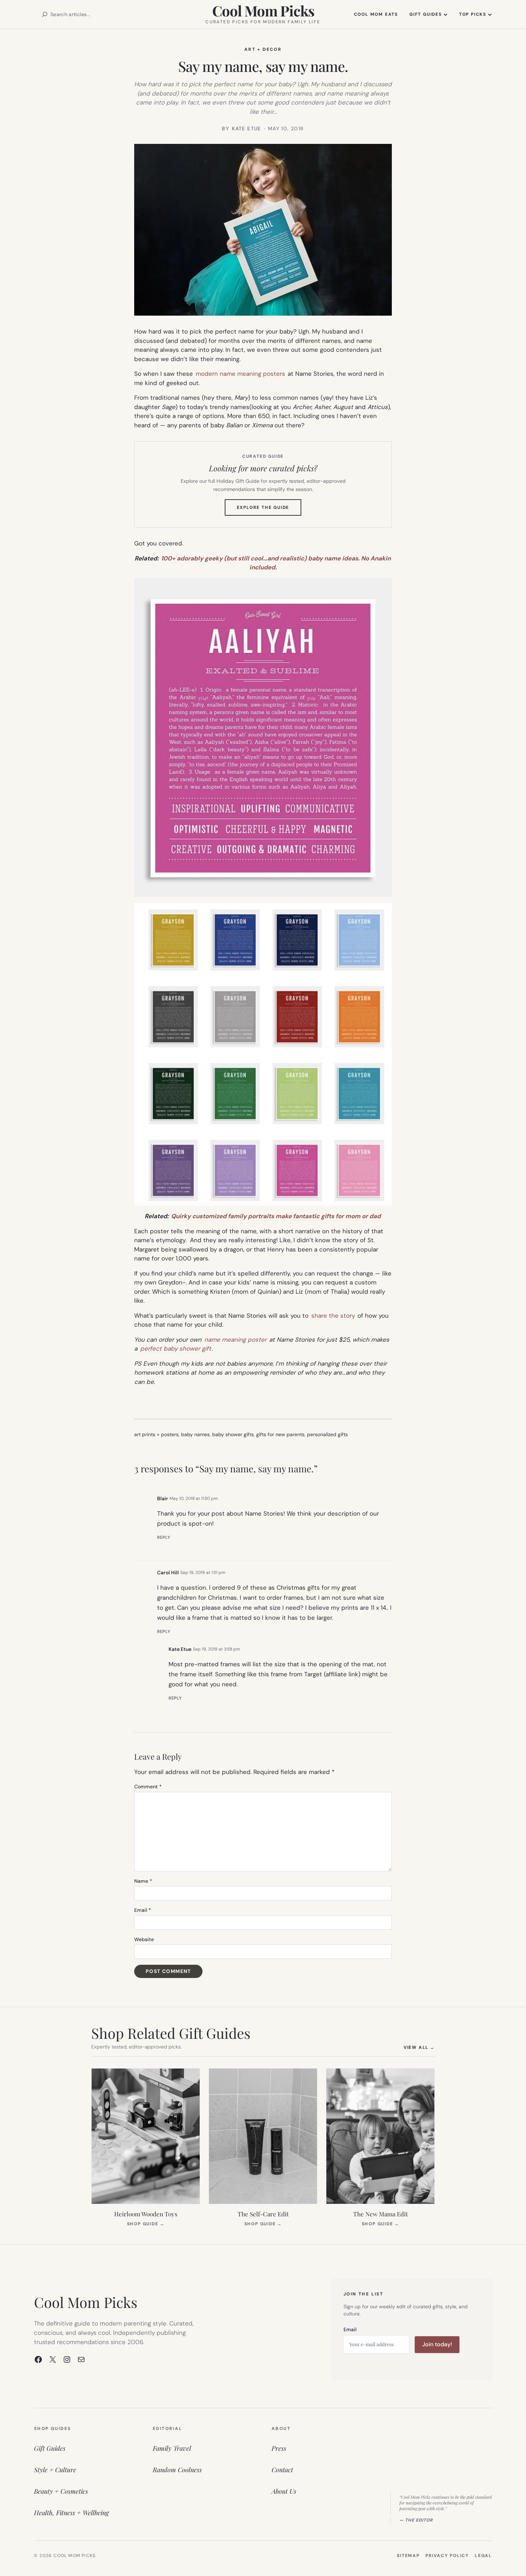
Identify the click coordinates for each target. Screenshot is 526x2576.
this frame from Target (290, 1674)
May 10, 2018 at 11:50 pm (194, 1498)
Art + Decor (263, 49)
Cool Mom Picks (263, 11)
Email (143, 1910)
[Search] (45, 14)
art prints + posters (156, 1434)
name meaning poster (235, 1340)
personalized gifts (327, 1434)
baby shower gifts (233, 1434)
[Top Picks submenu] (490, 14)
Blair (163, 1498)
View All (419, 2047)
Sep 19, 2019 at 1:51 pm (203, 1573)
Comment (148, 1787)
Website (144, 1939)
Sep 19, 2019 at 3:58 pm (216, 1649)
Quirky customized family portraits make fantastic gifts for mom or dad (276, 1216)
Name (143, 1881)
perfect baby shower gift (176, 1348)
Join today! (437, 2344)
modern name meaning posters (240, 374)
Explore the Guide (269, 510)
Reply (164, 1537)
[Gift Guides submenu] (445, 14)
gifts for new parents (280, 1434)
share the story (333, 1316)
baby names (195, 1434)
